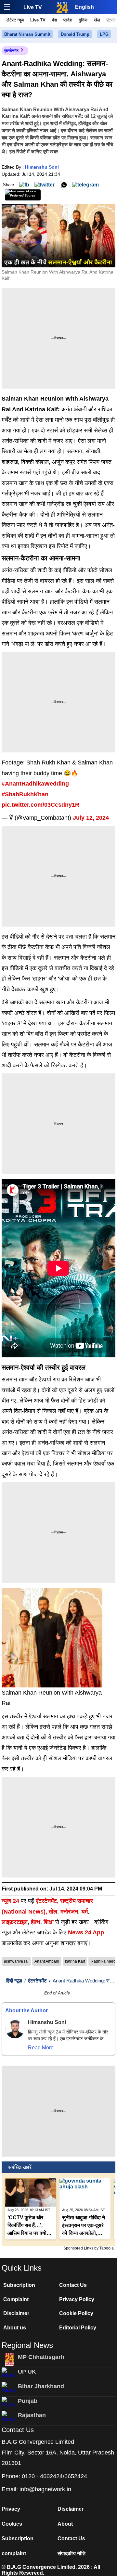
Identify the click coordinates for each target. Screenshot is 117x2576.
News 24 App (86, 1932)
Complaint (16, 2299)
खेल (97, 20)
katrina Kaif (75, 1961)
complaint (14, 2553)
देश (54, 20)
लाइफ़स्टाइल (15, 1922)
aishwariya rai (16, 1961)
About (65, 2524)
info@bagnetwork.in (45, 2489)
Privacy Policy (77, 2299)
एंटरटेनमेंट (11, 51)
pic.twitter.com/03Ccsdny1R (40, 805)
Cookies (12, 2524)
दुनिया (83, 20)
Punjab (28, 2401)
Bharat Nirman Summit (27, 34)
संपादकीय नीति (71, 2553)
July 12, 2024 (91, 818)
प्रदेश (68, 20)
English (84, 7)
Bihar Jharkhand (41, 2386)
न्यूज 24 (11, 1901)
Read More (41, 2048)
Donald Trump (75, 34)
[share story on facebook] (24, 184)
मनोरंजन (69, 1912)
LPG (104, 34)
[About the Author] (15, 2029)
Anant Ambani (47, 1961)
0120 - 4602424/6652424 (54, 2476)
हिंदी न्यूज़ (14, 1981)
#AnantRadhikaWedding (35, 784)
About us (15, 2328)
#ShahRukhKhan (25, 794)
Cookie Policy (76, 2313)
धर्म (84, 1912)
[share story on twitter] (45, 184)
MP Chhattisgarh (41, 2357)
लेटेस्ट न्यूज (15, 20)
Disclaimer (16, 2313)
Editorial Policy (78, 2328)
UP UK (27, 2372)
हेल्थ (36, 1922)
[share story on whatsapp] (64, 184)
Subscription (19, 2285)
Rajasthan (32, 2415)
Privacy (11, 2509)
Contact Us (73, 2285)
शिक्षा (49, 1922)
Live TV (33, 7)
